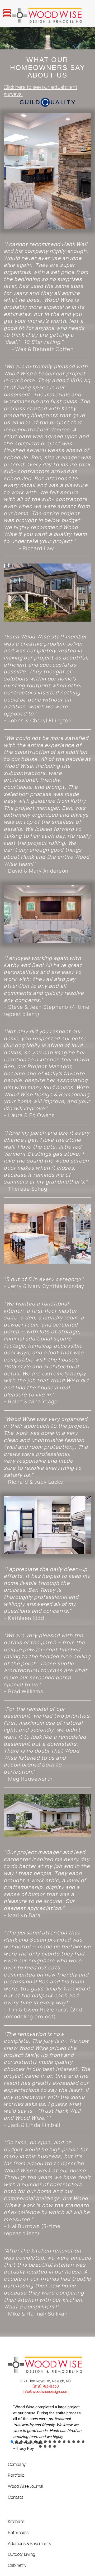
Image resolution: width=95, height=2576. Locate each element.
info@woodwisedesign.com (46, 2391)
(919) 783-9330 (46, 2386)
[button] (12, 2442)
